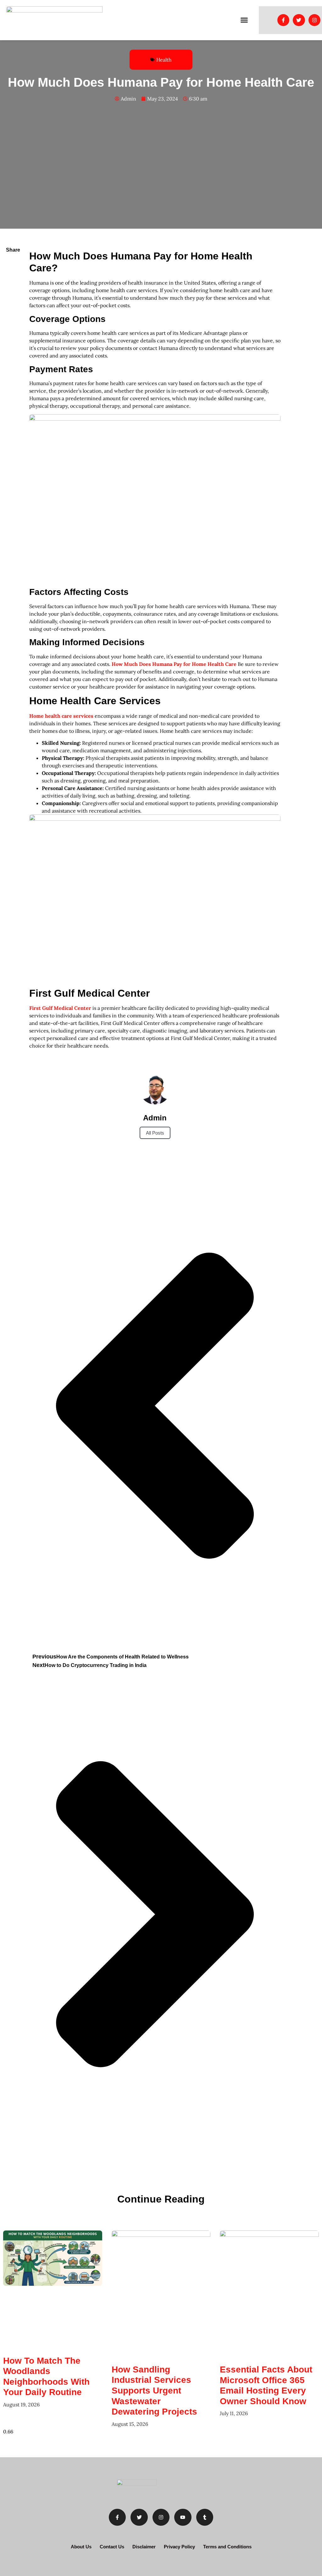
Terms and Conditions (227, 2547)
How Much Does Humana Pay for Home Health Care (175, 664)
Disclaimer (144, 2547)
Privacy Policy (179, 2547)
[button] (244, 20)
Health (164, 60)
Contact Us (112, 2547)
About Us (81, 2547)
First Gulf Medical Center (61, 1008)
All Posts (155, 1133)
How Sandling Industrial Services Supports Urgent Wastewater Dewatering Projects (154, 2391)
